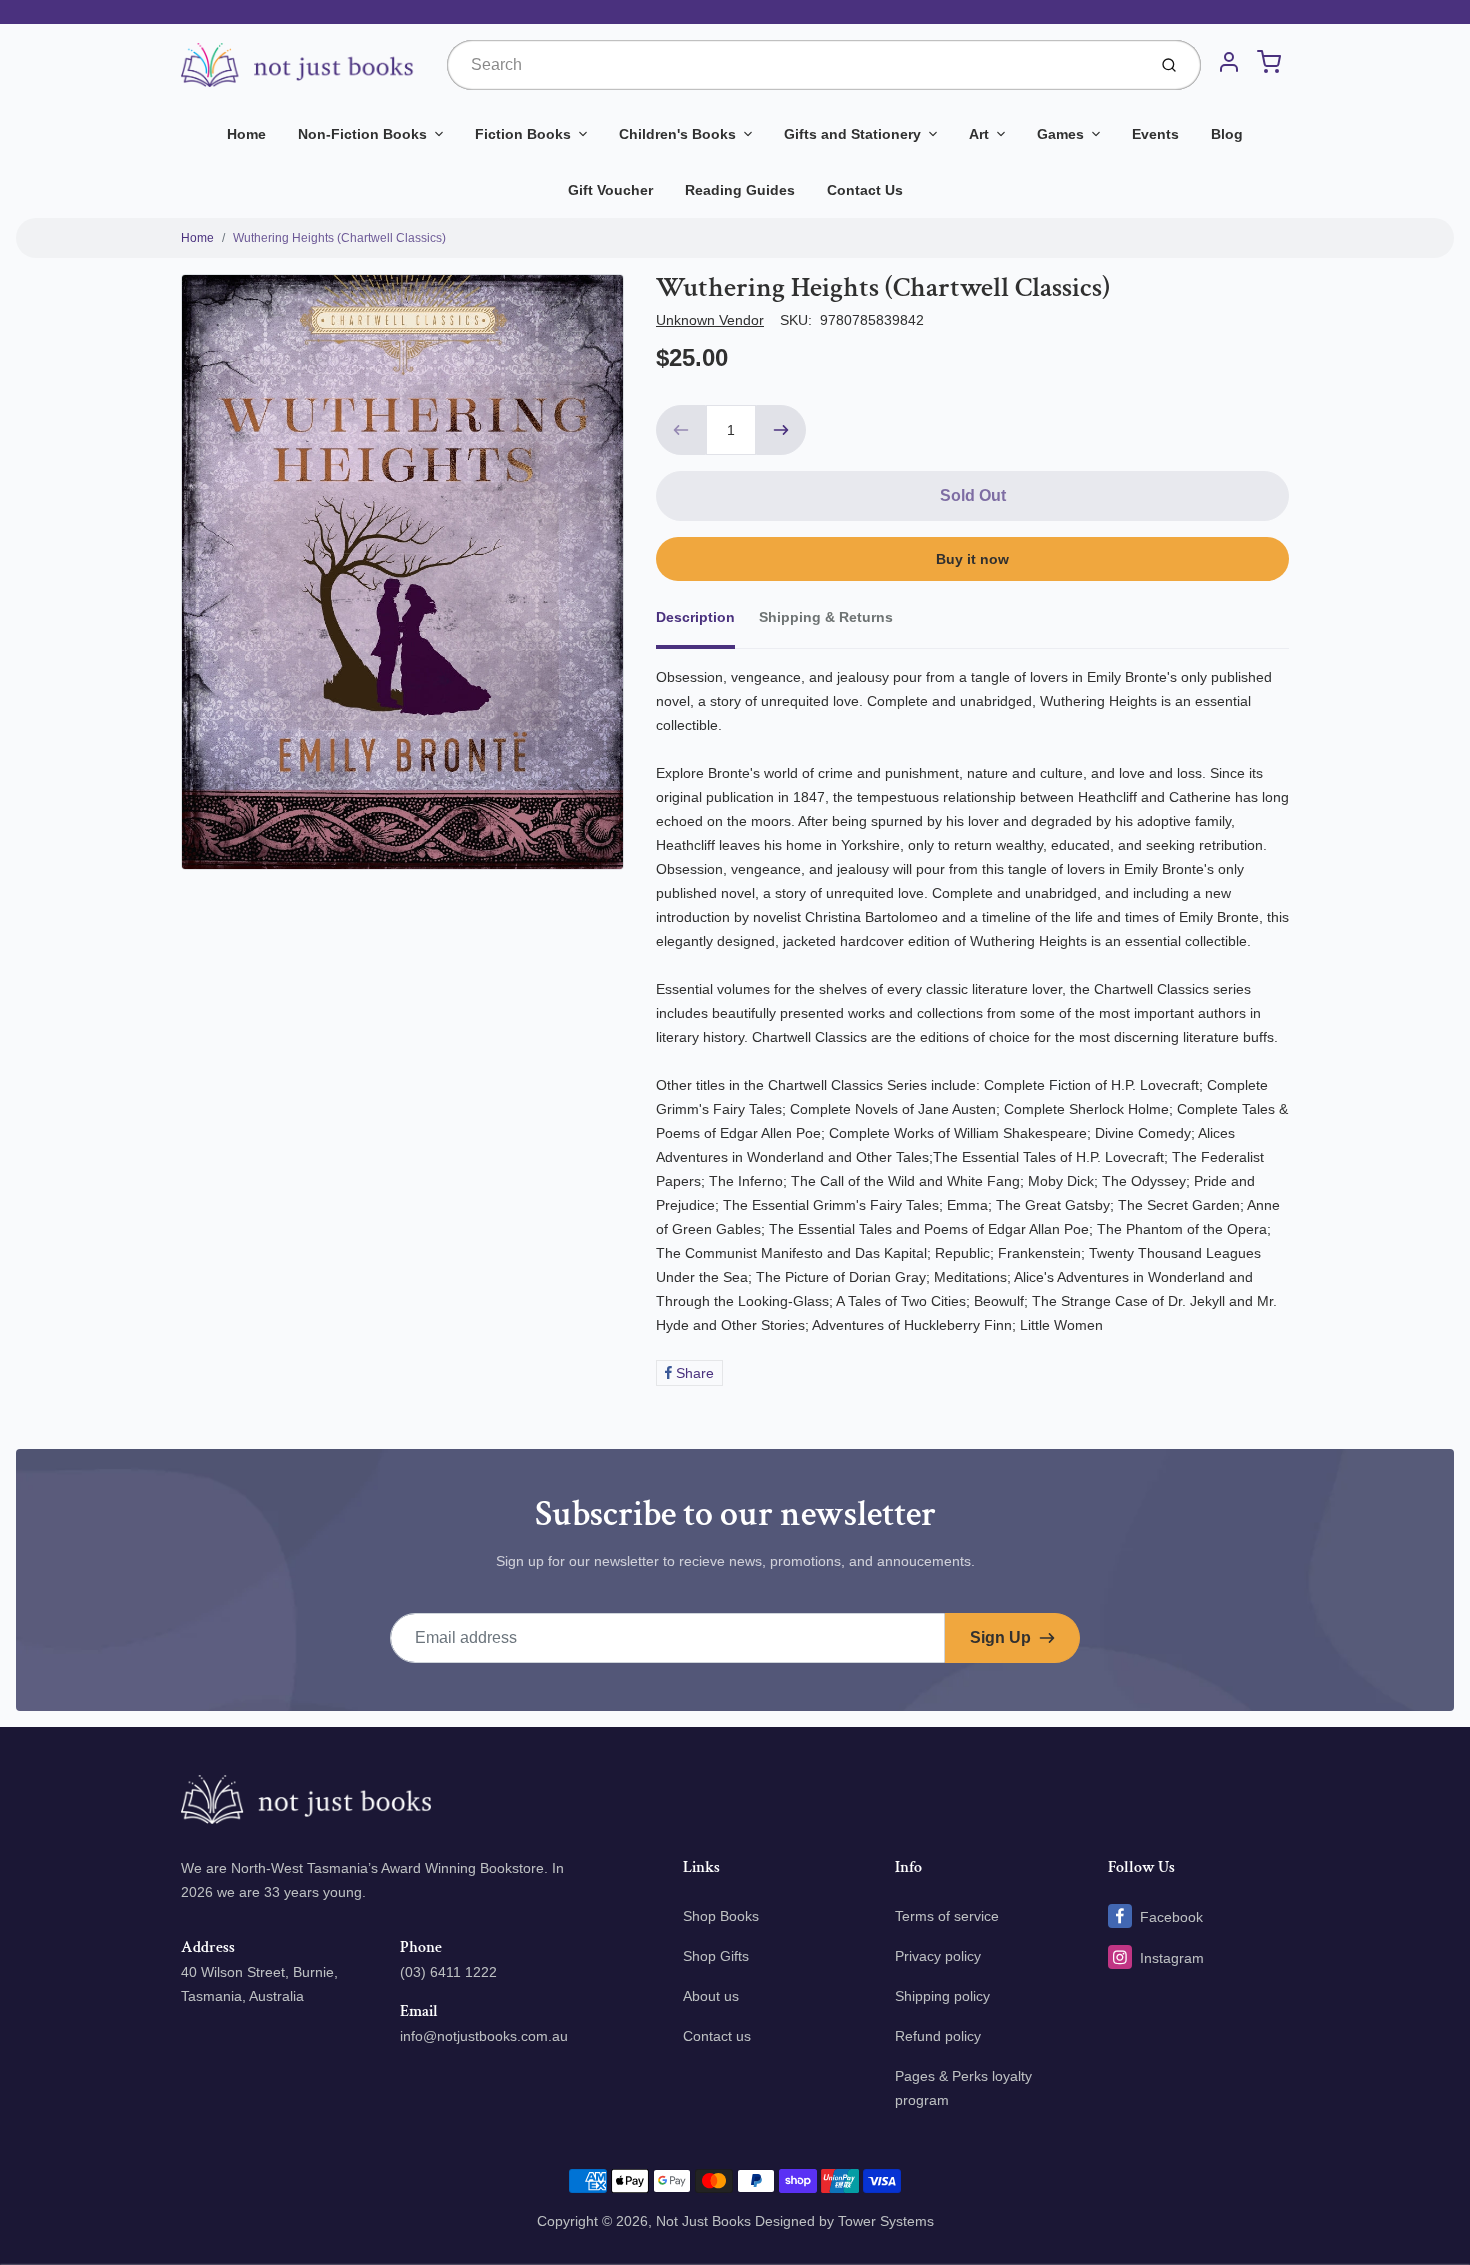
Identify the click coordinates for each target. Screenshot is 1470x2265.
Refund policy (938, 2036)
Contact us (717, 2036)
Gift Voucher (610, 190)
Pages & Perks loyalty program (963, 2088)
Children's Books (677, 134)
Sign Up (1000, 1637)
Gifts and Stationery (852, 134)
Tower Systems (886, 2221)
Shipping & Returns (826, 617)
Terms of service (947, 1916)
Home (246, 134)
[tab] (707, 623)
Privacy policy (938, 1956)
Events (1155, 134)
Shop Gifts (716, 1956)
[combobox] (794, 65)
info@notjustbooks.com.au (484, 2036)
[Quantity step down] (681, 430)
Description (695, 617)
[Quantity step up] (781, 430)
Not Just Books (703, 2221)
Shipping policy (942, 1996)
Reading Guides (740, 190)
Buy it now (972, 559)
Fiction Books (523, 134)
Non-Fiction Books (362, 134)
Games (1060, 134)
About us (711, 1996)
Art (979, 134)
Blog (1227, 134)
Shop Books (721, 1916)
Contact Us (865, 190)
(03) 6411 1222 (448, 1972)
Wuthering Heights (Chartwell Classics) (339, 238)
